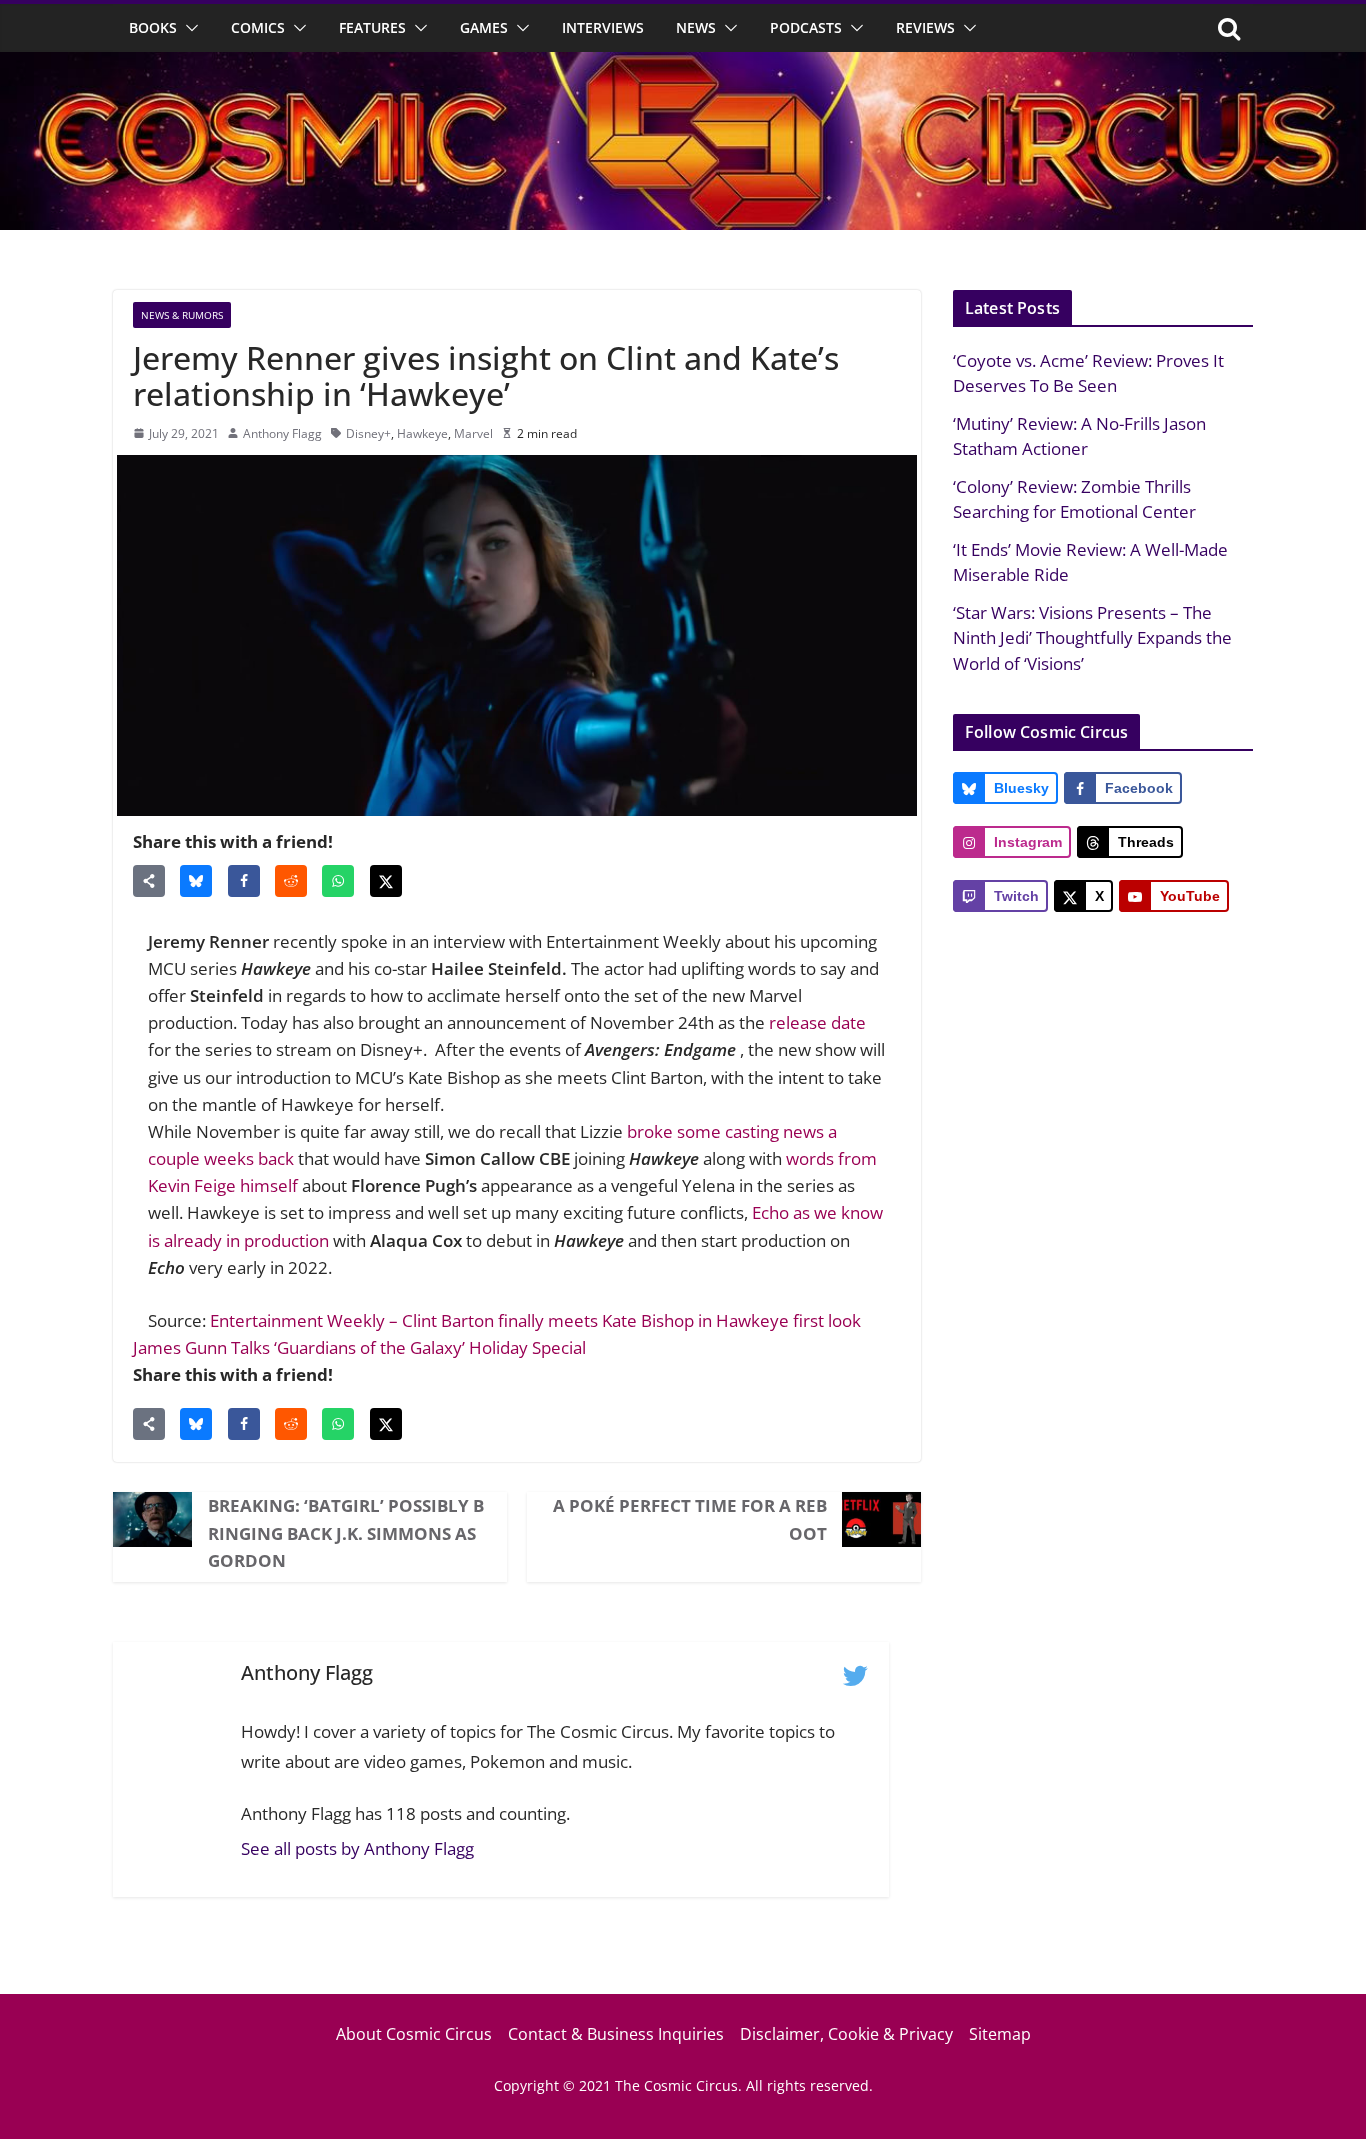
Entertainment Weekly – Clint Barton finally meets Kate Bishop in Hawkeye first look (535, 1320)
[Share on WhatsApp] (338, 881)
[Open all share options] (149, 881)
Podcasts (806, 27)
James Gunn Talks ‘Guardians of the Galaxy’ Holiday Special (359, 1347)
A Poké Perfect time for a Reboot (690, 1519)
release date (817, 1022)
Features (372, 27)
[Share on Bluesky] (196, 881)
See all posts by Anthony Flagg (357, 1848)
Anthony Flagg (282, 433)
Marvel (473, 433)
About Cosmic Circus (414, 2034)
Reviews (925, 27)
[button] (188, 28)
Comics (258, 27)
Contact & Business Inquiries (616, 2034)
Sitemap (1000, 2034)
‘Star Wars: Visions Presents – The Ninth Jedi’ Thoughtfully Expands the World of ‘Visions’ (1092, 638)
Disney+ (368, 433)
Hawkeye (422, 433)
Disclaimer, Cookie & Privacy (846, 2034)
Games (484, 27)
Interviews (603, 27)
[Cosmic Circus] (683, 65)
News (696, 27)
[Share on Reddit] (291, 881)
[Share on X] (386, 881)
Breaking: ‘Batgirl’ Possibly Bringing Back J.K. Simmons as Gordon (346, 1532)
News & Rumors (182, 315)
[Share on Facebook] (244, 881)
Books (153, 27)
